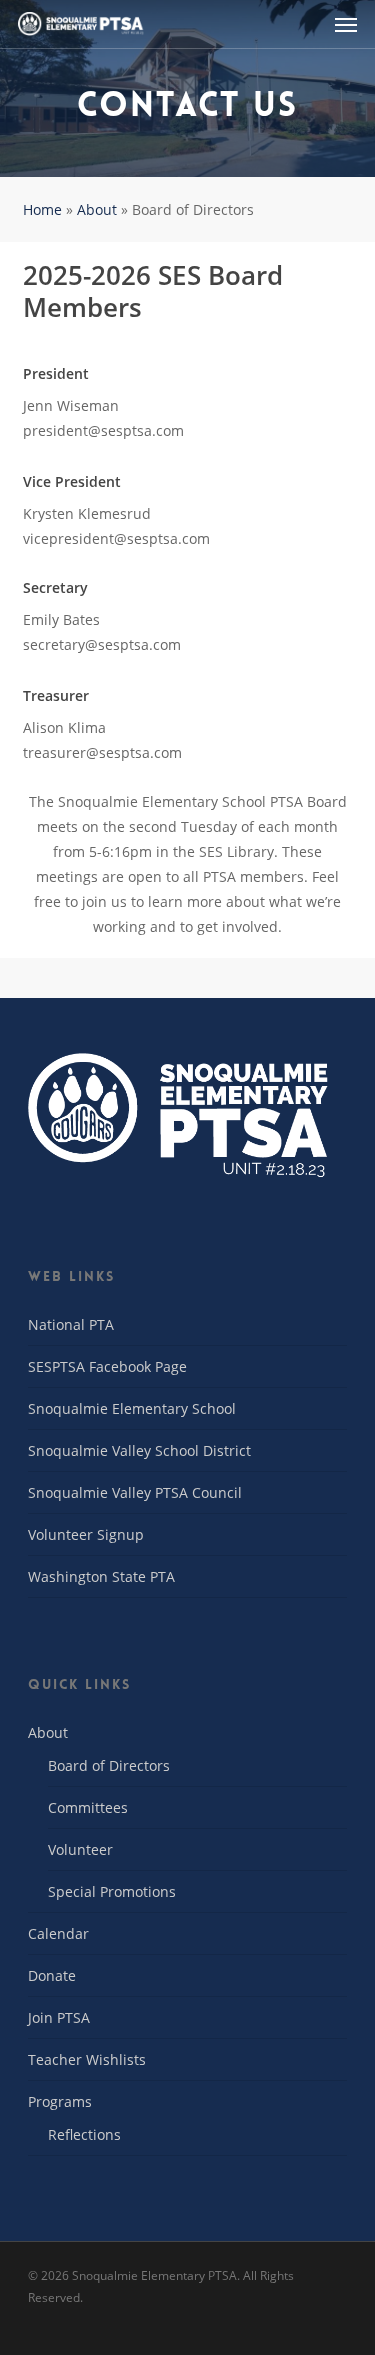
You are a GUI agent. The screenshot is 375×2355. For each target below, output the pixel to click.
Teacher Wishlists (87, 2059)
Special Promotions (112, 1891)
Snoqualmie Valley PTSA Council (135, 1492)
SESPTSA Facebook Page (107, 1366)
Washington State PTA (101, 1576)
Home (42, 209)
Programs (60, 2101)
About (97, 209)
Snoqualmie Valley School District (139, 1450)
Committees (88, 1807)
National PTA (71, 1324)
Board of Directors (109, 1765)
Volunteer (80, 1849)
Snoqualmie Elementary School (132, 1408)
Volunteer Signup (86, 1534)
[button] (346, 24)
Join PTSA (59, 2017)
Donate (52, 1975)
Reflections (84, 2134)
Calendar (58, 1933)
